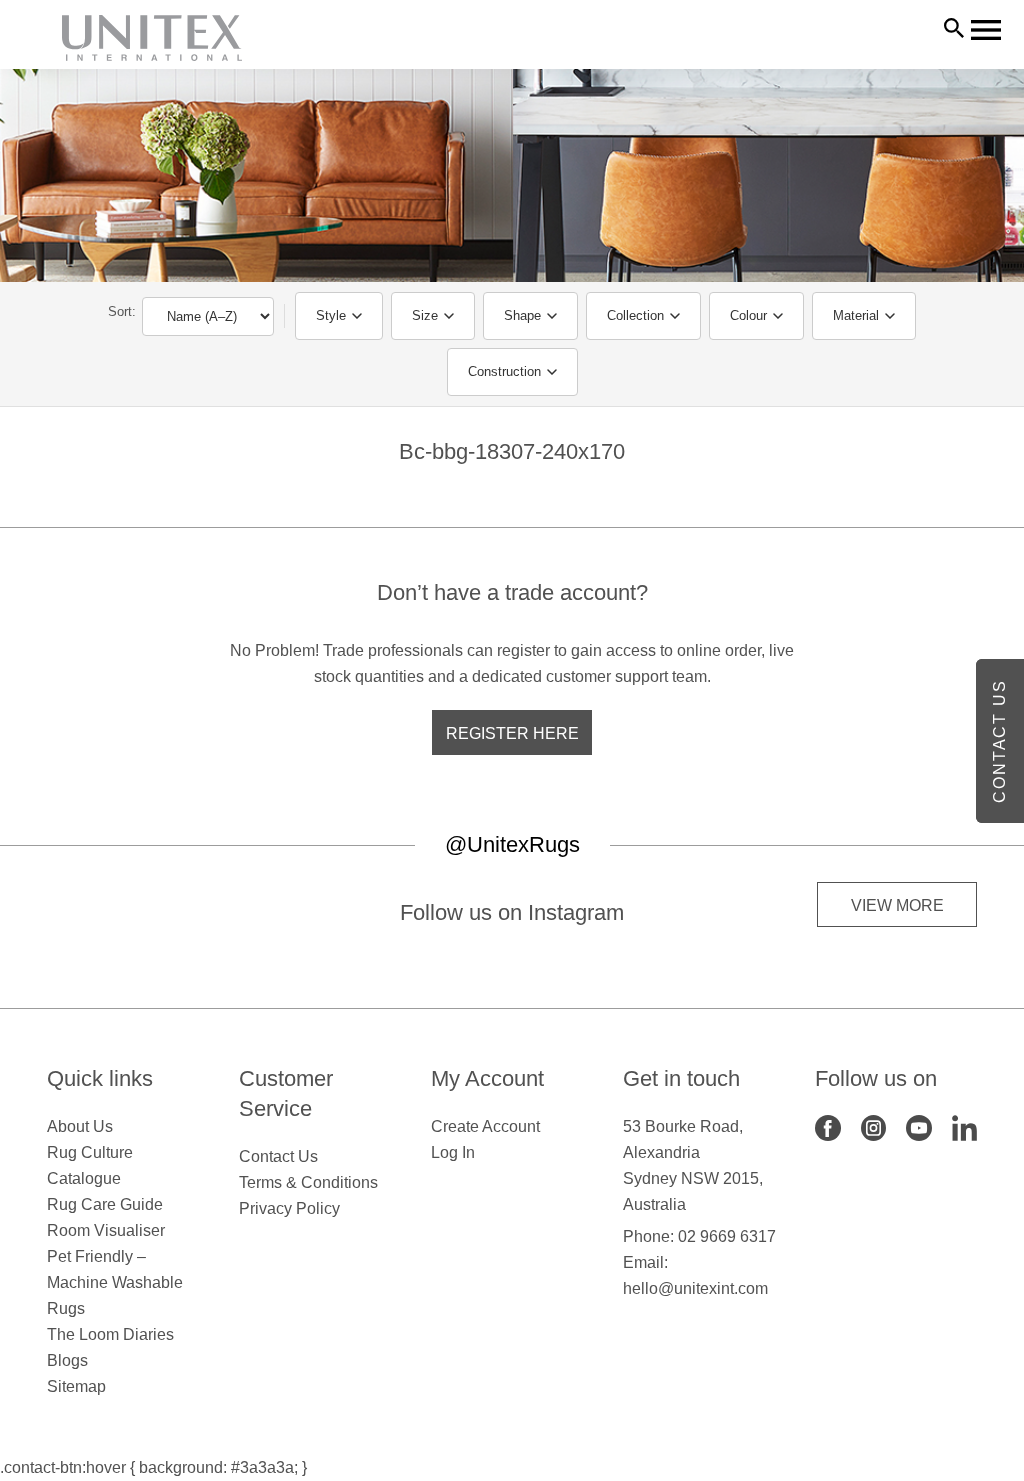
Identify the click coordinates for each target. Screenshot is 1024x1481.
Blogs (67, 1360)
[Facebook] (828, 1126)
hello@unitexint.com (695, 1288)
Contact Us (278, 1156)
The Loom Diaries (110, 1334)
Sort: (122, 311)
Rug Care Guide (105, 1204)
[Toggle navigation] (986, 30)
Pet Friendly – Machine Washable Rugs (115, 1282)
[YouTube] (919, 1126)
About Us (80, 1126)
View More (897, 905)
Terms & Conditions (308, 1182)
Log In (453, 1152)
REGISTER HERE (512, 733)
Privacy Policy (289, 1208)
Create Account (485, 1126)
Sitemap (76, 1386)
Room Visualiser (106, 1230)
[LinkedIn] (965, 1126)
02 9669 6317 (727, 1236)
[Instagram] (874, 1126)
